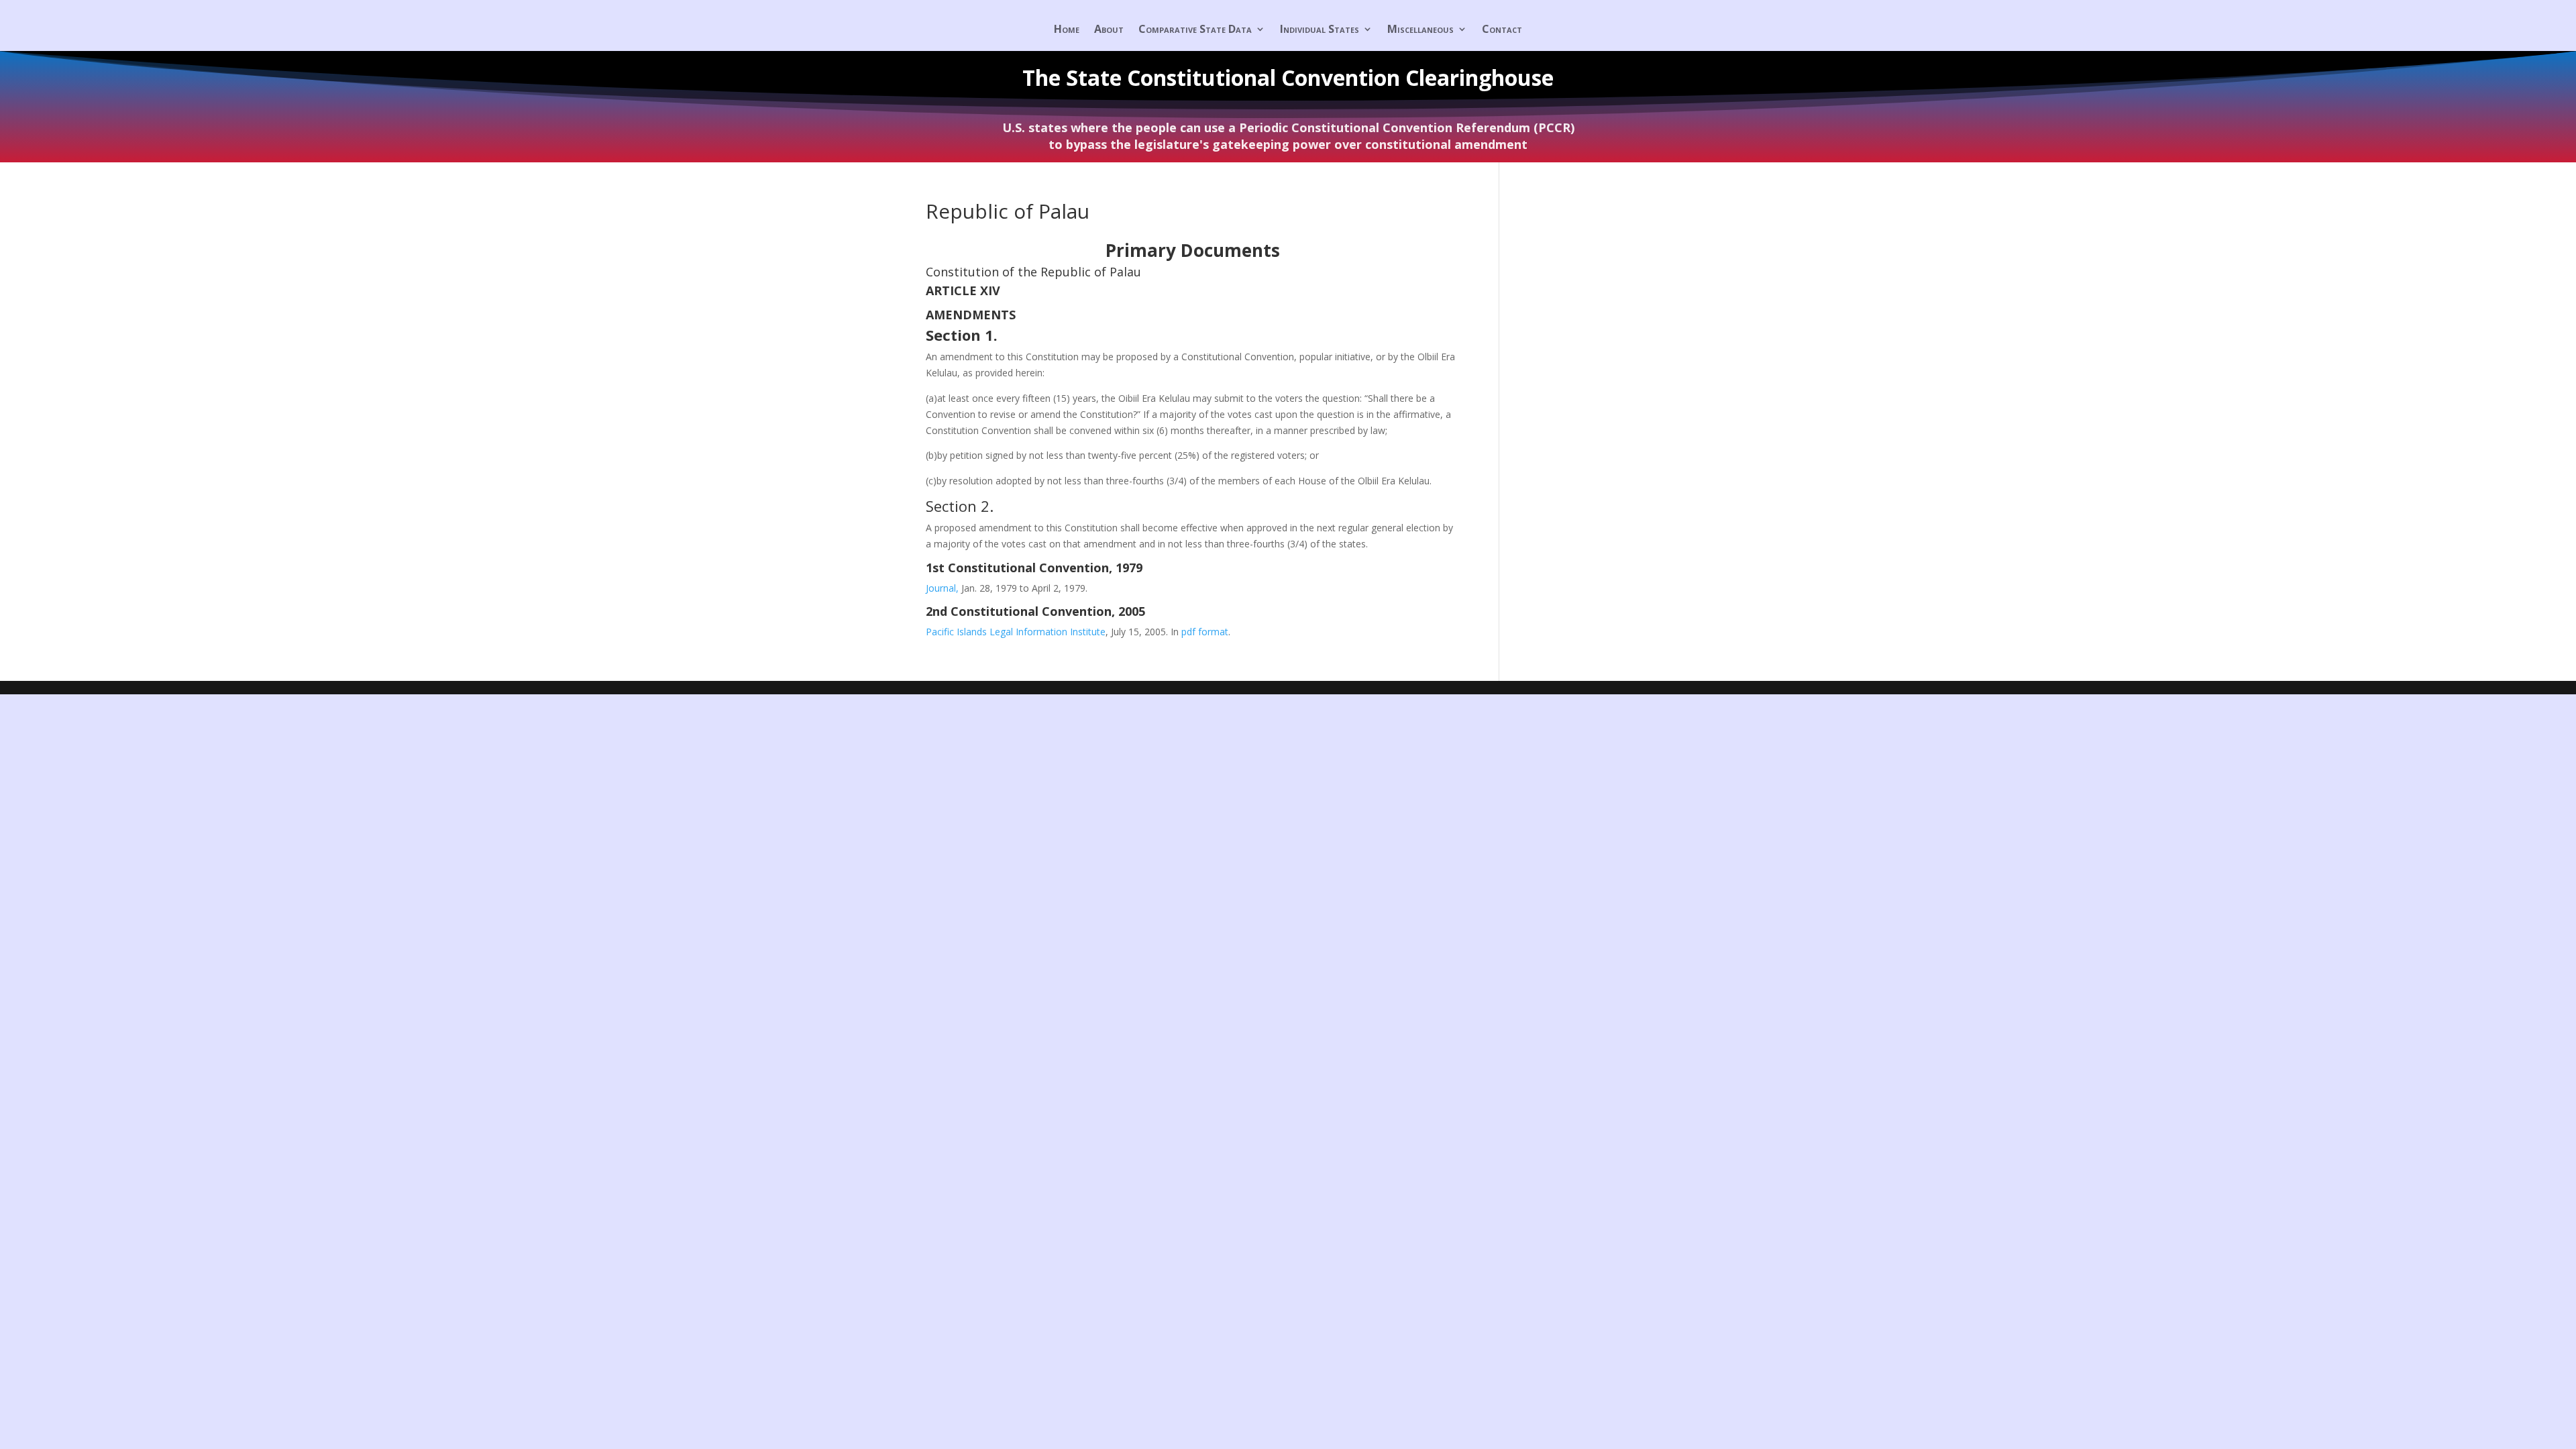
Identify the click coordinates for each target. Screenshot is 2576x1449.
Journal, (944, 588)
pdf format (1205, 632)
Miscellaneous (1420, 30)
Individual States (1320, 30)
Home (1067, 30)
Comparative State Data (1195, 30)
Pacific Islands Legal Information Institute (1016, 632)
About (1109, 30)
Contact (1502, 30)
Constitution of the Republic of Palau (1033, 272)
